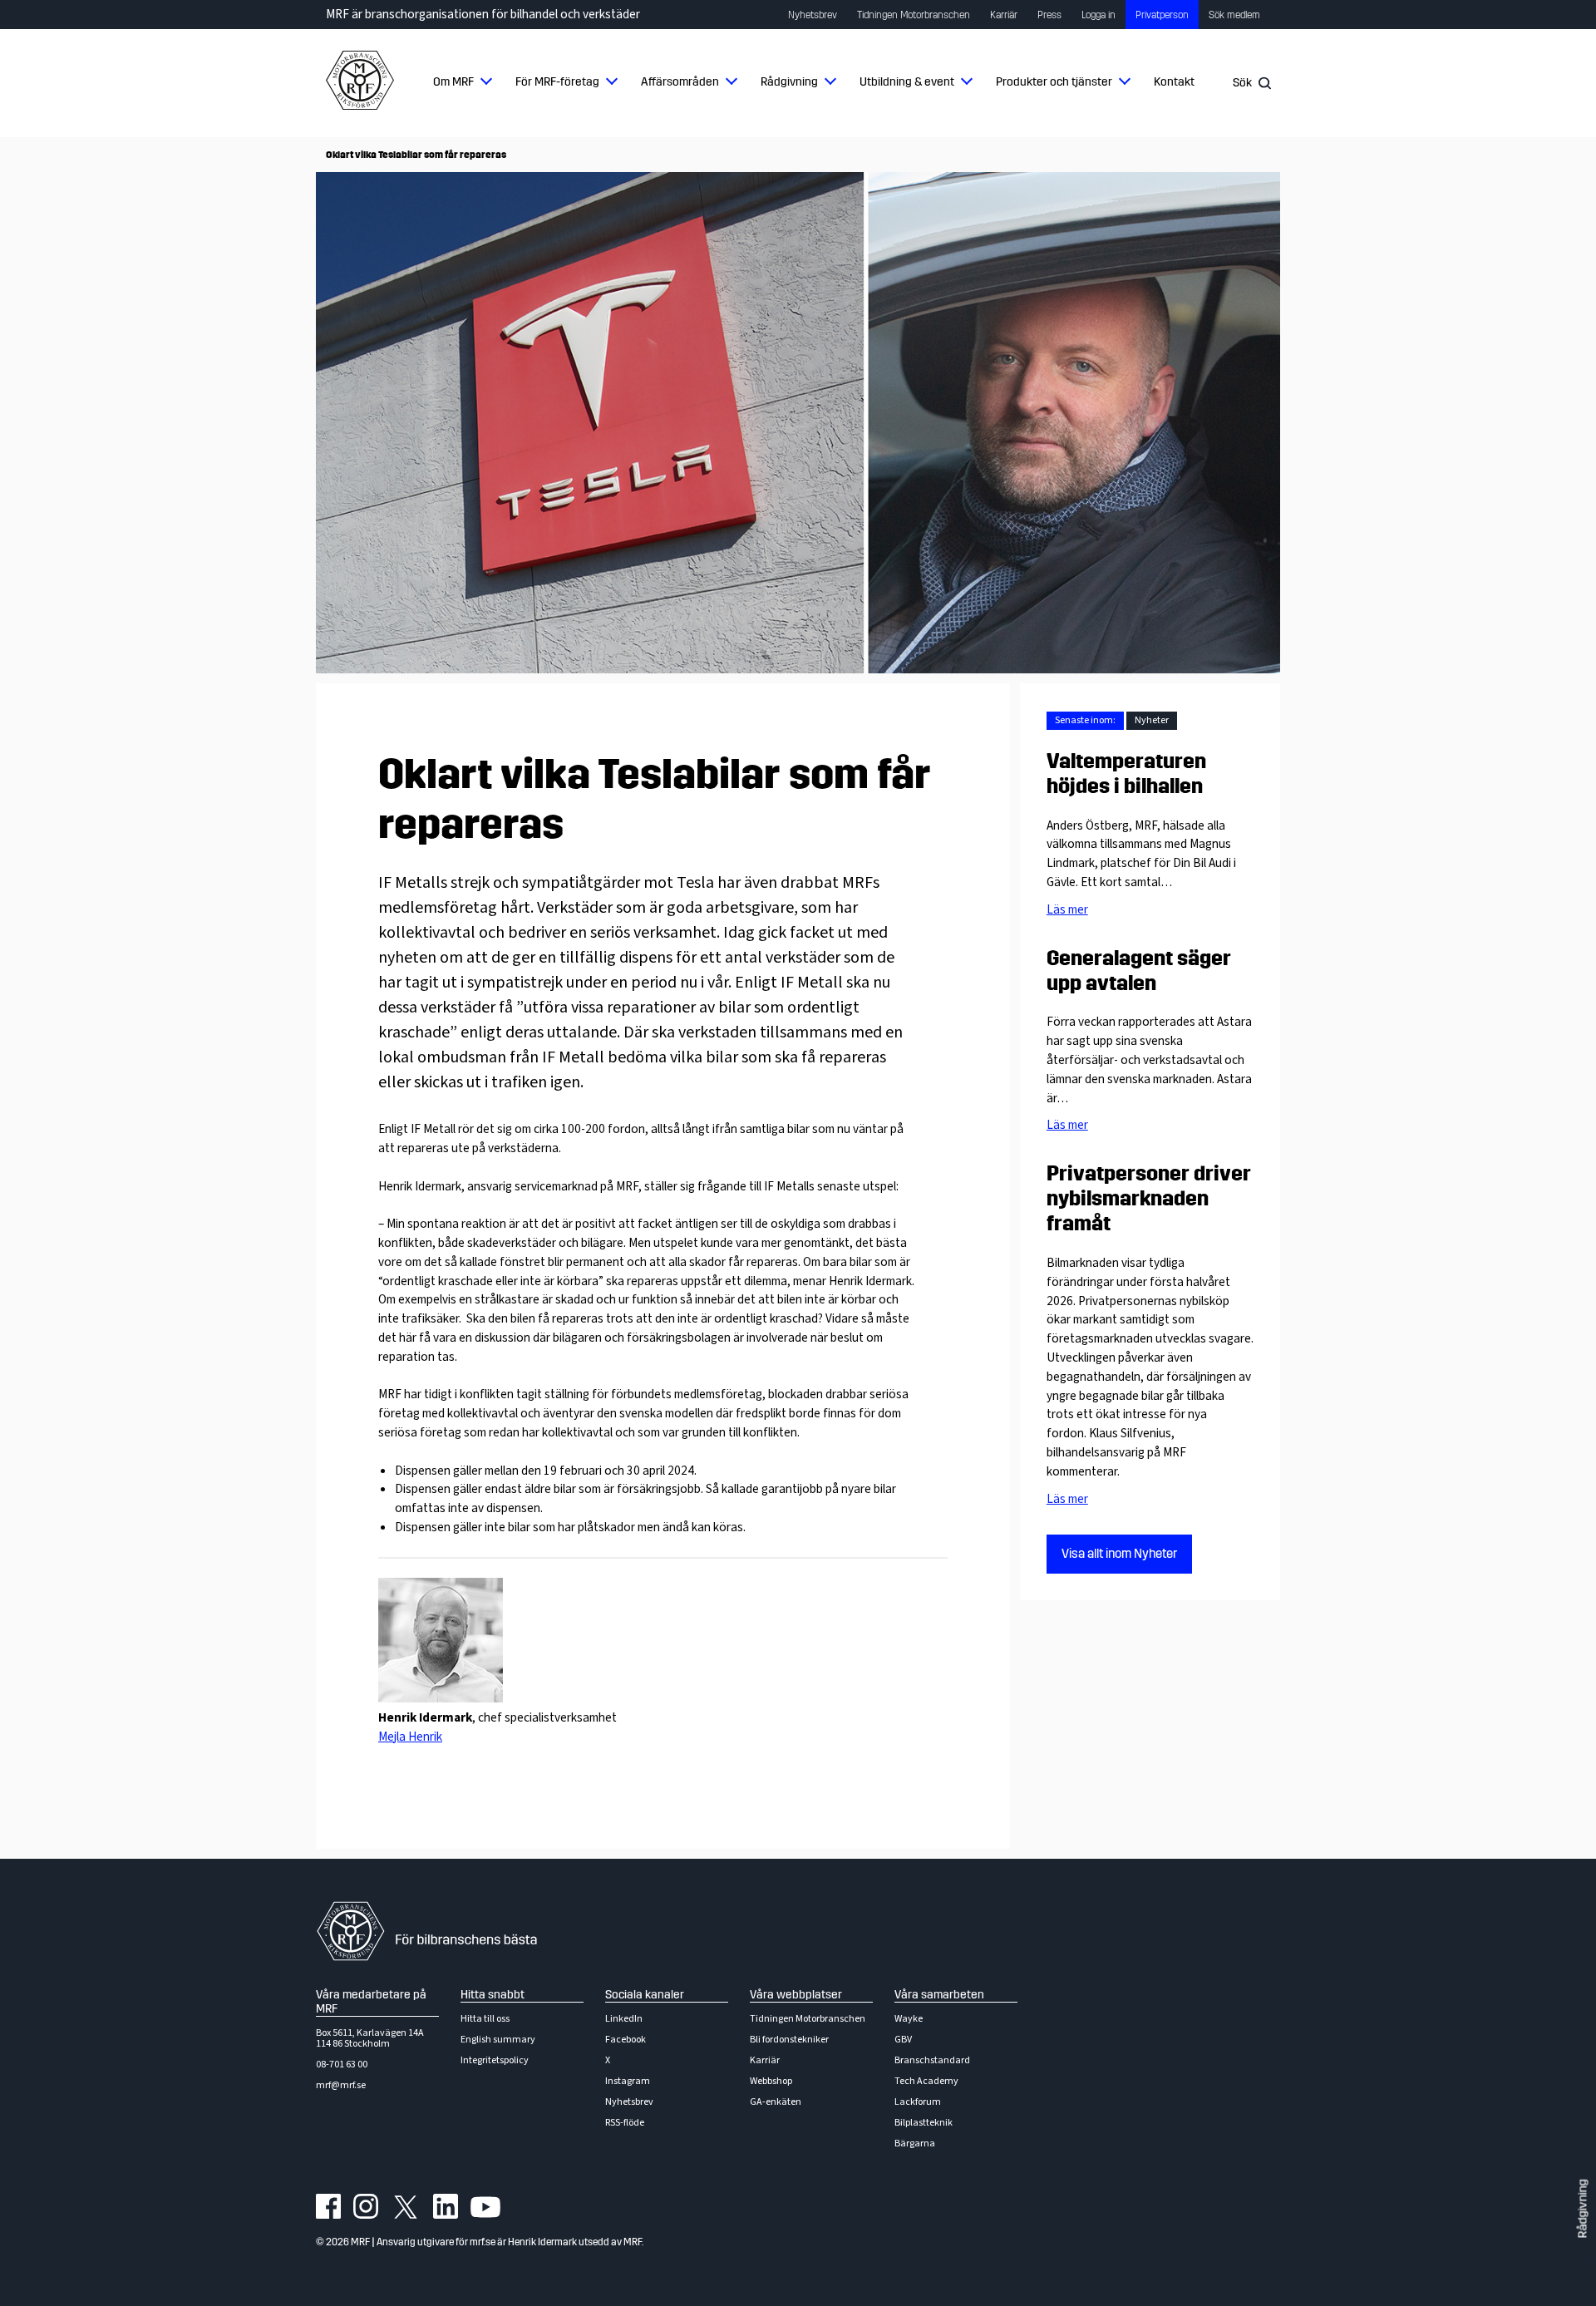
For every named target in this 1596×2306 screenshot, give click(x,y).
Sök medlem (1234, 15)
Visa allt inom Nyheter (1119, 1554)
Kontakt (1174, 82)
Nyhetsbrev (813, 15)
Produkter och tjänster (1054, 82)
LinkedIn (624, 2019)
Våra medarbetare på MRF (371, 2002)
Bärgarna (915, 2143)
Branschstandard (932, 2060)
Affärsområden (680, 82)
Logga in (1098, 15)
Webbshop (771, 2081)
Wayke (909, 2019)
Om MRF (453, 82)
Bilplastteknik (924, 2123)
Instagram (628, 2081)
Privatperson (1162, 15)
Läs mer (1067, 909)
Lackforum (918, 2102)
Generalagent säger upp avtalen (1139, 971)
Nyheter (1152, 720)
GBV (903, 2040)
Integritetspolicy (495, 2060)
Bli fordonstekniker (789, 2040)
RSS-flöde (625, 2123)
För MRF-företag (557, 82)
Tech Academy (926, 2081)
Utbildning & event (907, 82)
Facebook (626, 2040)
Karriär (1004, 15)
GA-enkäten (776, 2102)
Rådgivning (789, 82)
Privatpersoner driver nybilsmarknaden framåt (1149, 1199)
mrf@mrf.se (341, 2085)
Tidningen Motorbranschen (914, 15)
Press (1049, 15)
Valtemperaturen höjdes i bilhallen (1126, 774)
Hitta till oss (485, 2019)
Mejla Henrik (410, 1737)
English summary (498, 2040)
